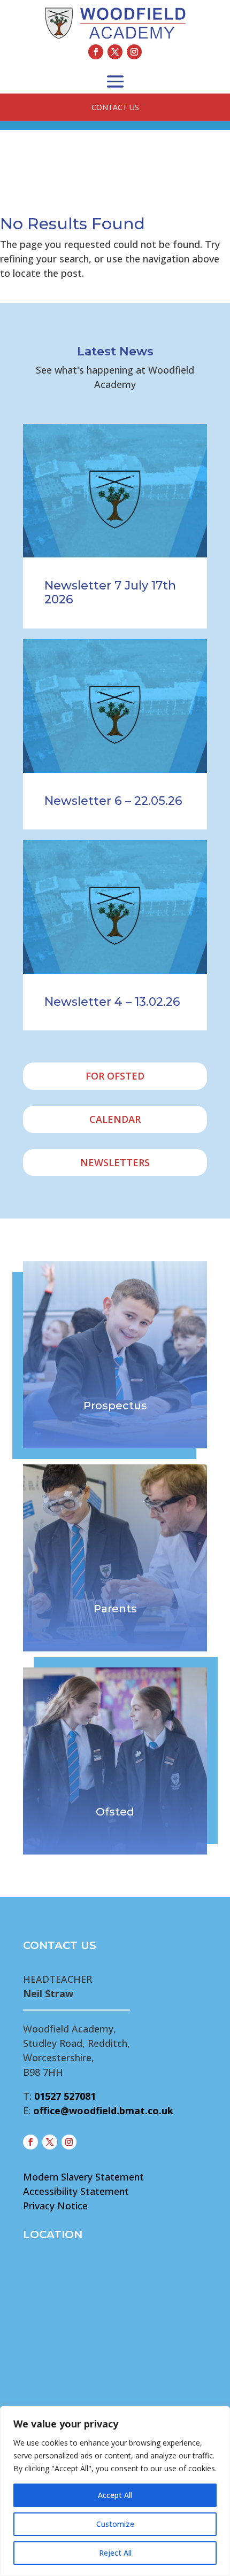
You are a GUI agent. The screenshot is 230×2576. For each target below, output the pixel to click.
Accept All (115, 2495)
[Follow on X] (115, 52)
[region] (115, 2491)
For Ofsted (115, 1076)
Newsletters (115, 1162)
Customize (115, 2524)
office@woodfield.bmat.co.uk (103, 2111)
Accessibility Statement (76, 2191)
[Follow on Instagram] (134, 52)
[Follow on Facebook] (96, 52)
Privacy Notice (55, 2206)
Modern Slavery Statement (83, 2177)
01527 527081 (65, 2096)
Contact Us (115, 107)
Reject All (115, 2553)
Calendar (115, 1119)
